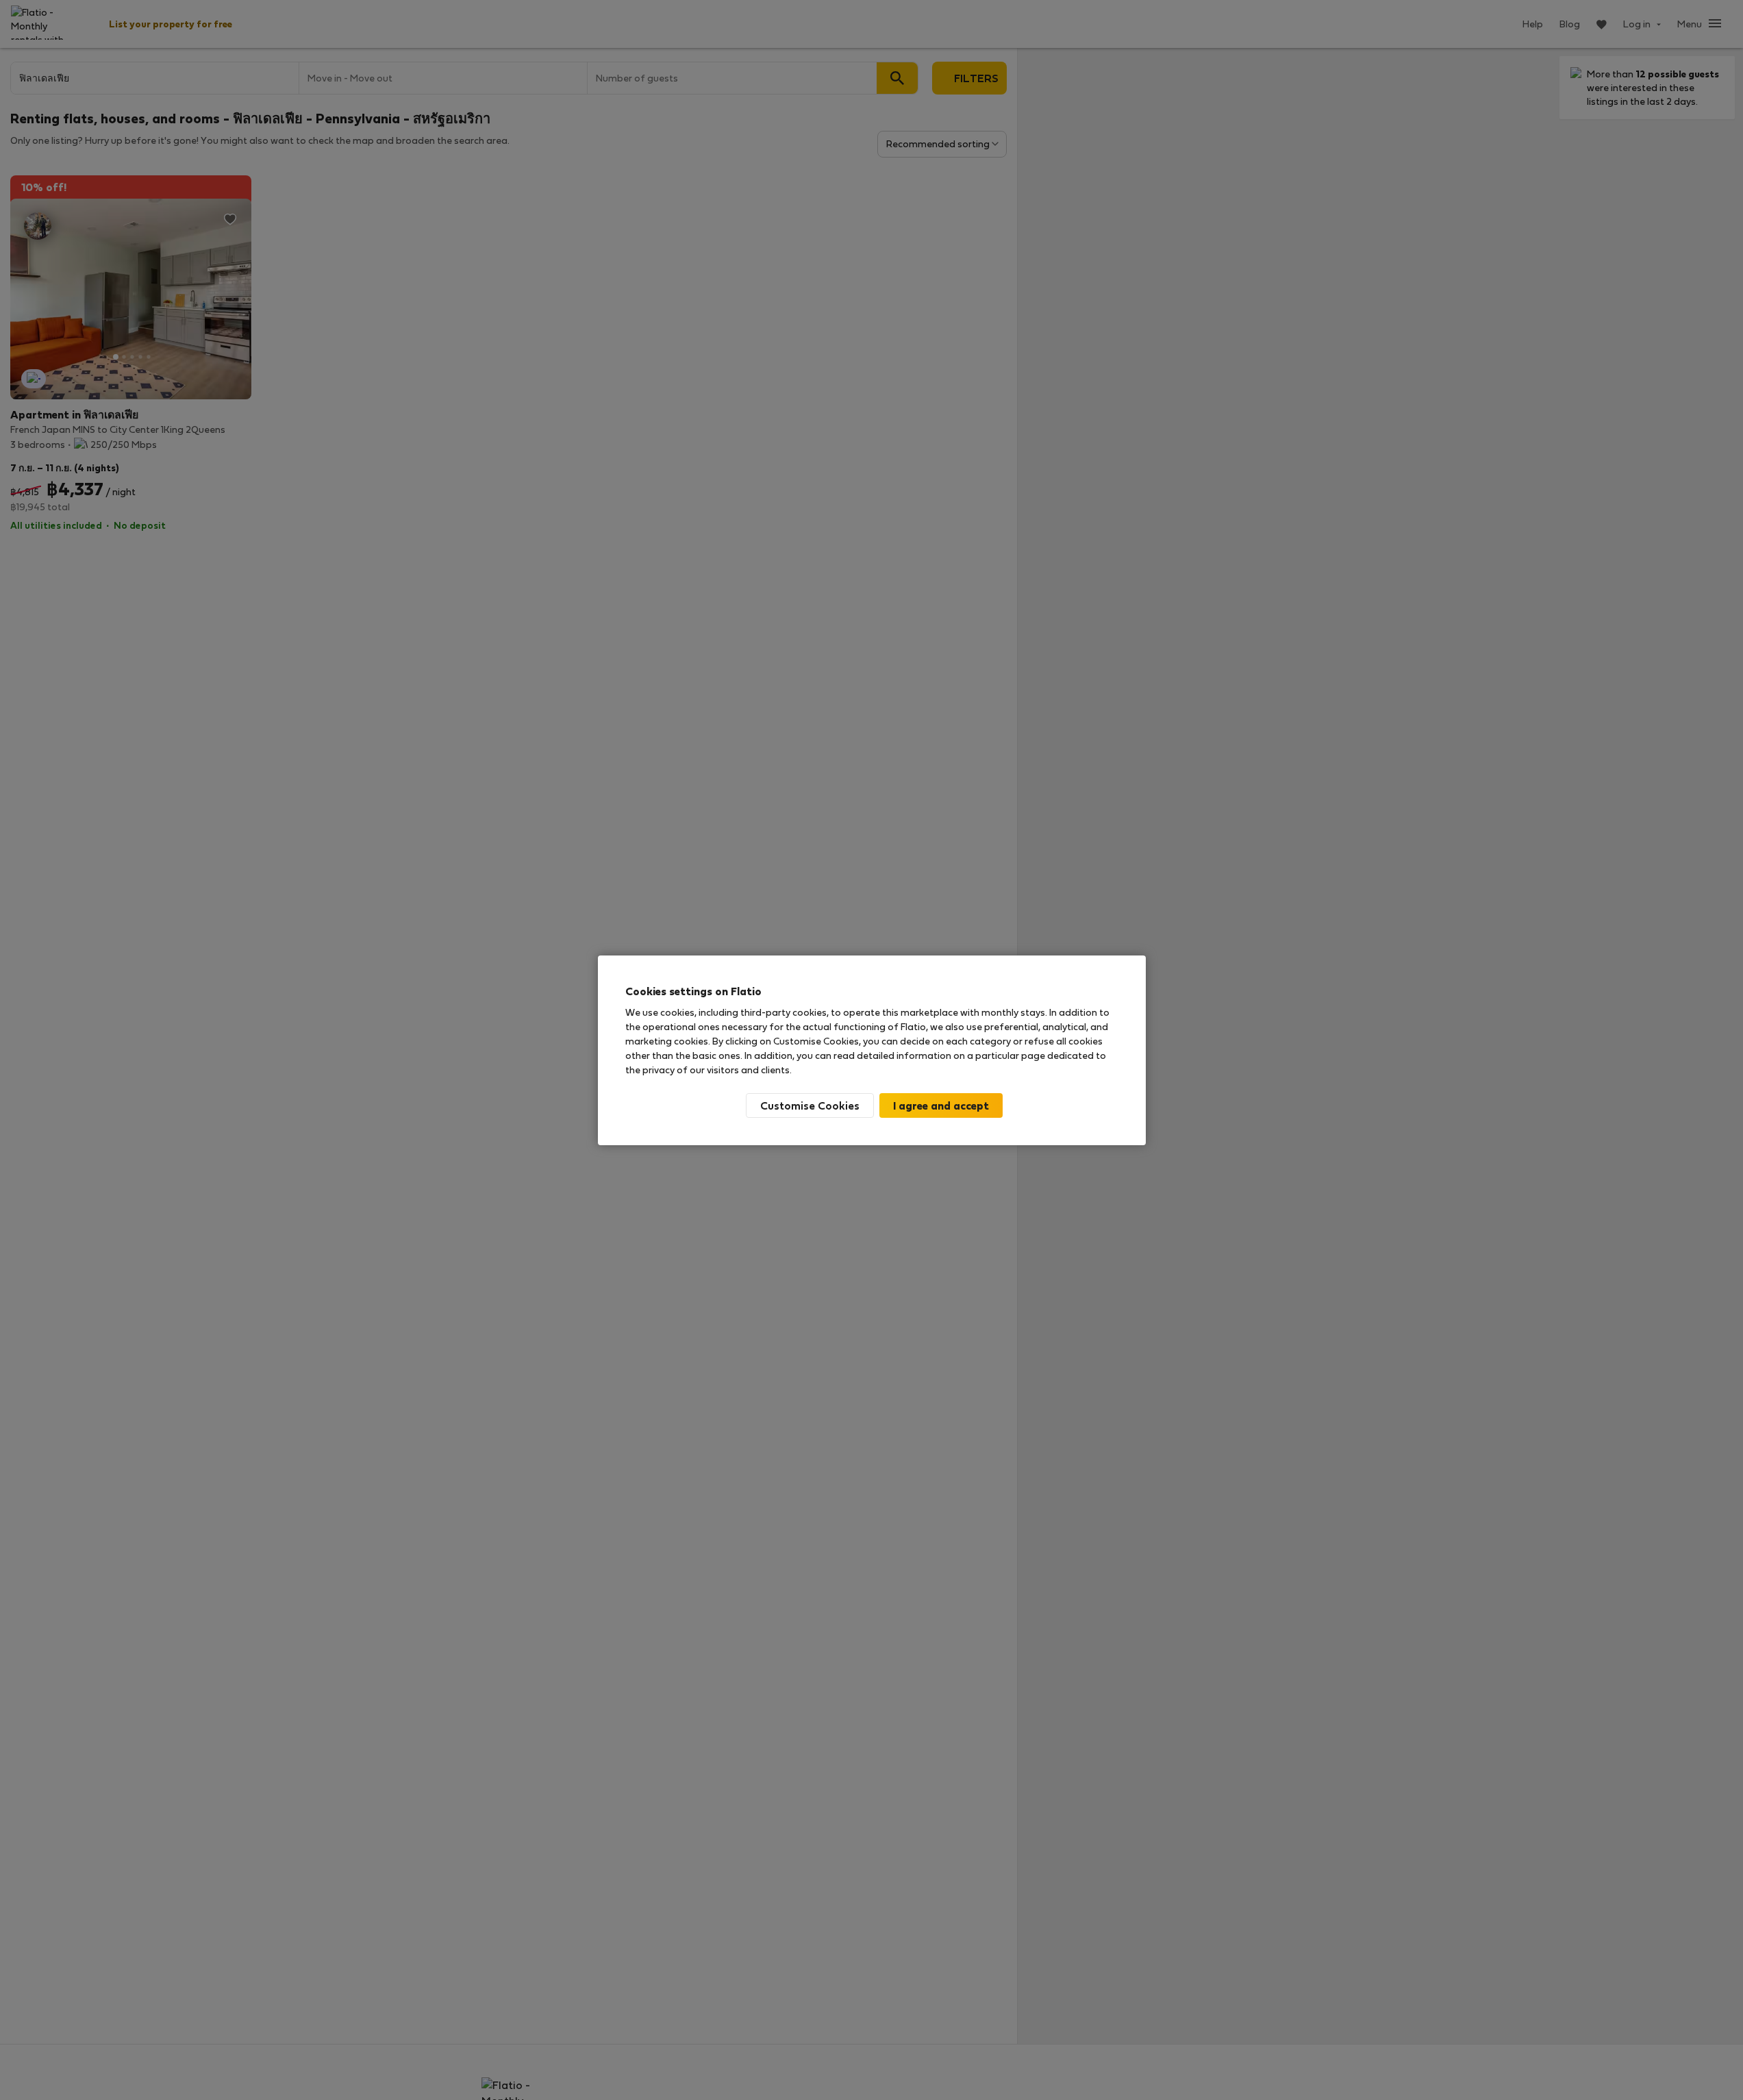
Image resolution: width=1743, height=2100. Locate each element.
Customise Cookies (810, 1105)
